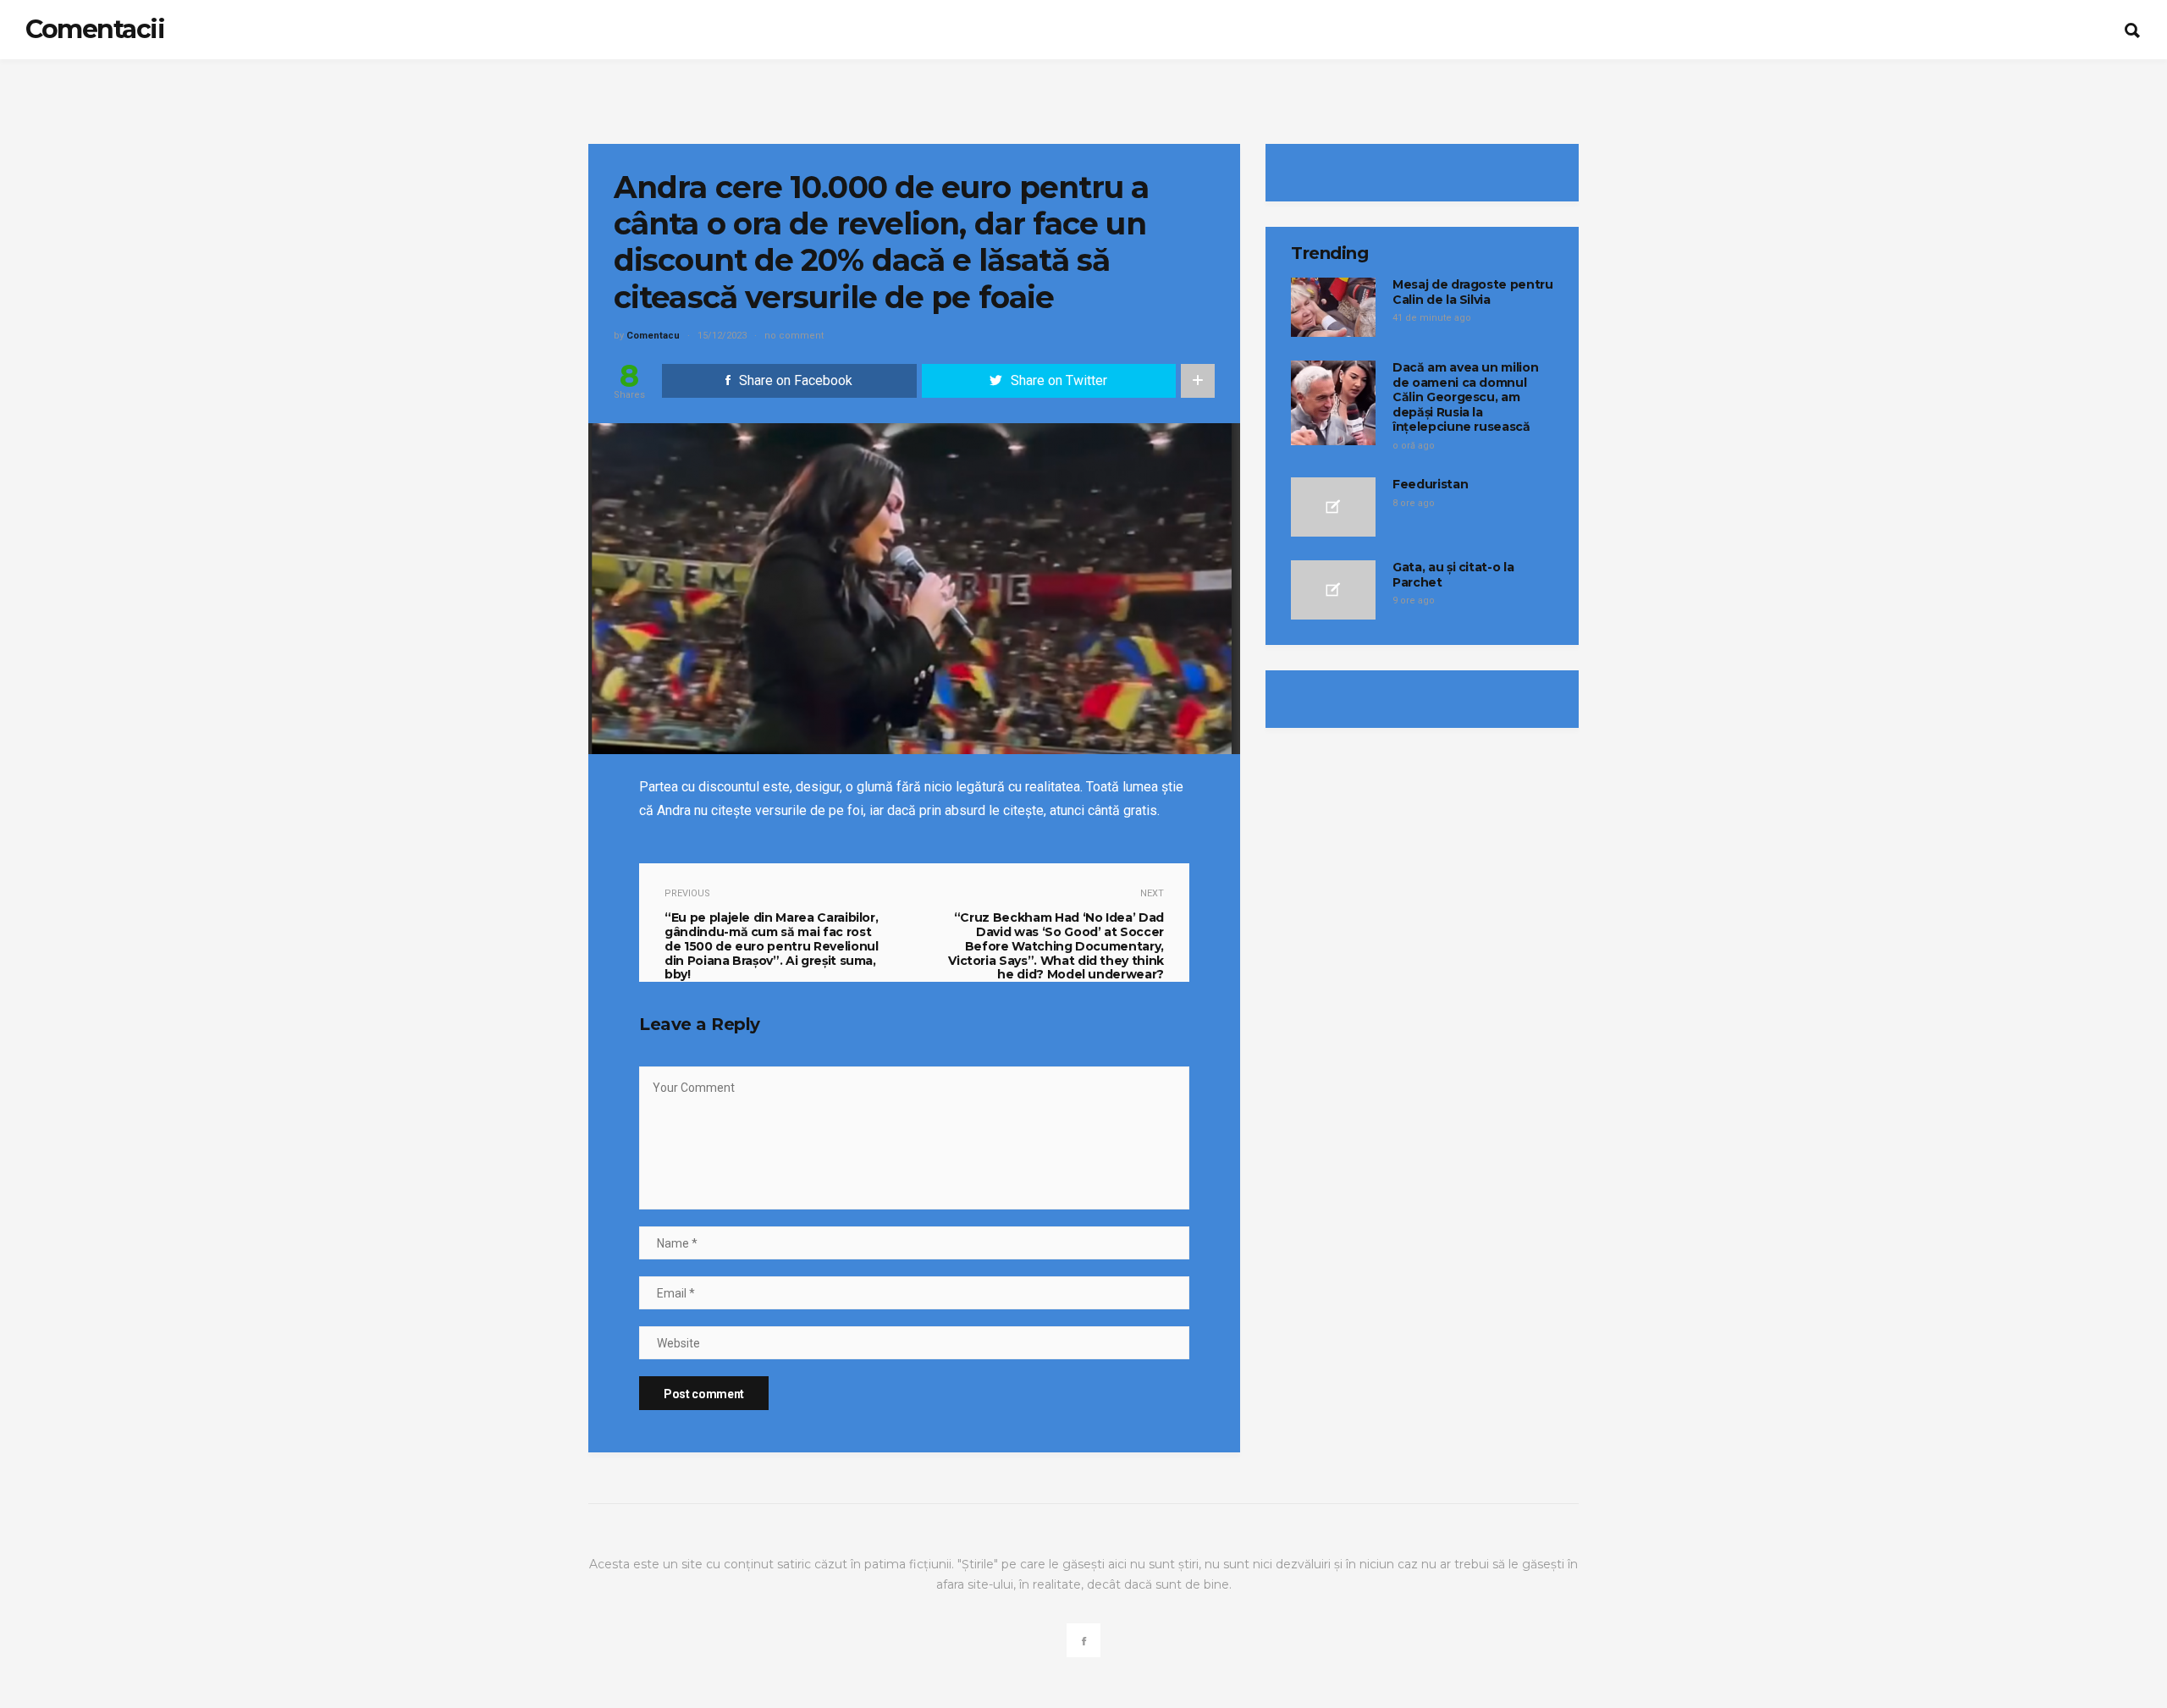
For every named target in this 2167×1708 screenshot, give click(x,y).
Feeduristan (1430, 484)
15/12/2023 (722, 336)
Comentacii (95, 29)
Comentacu (653, 336)
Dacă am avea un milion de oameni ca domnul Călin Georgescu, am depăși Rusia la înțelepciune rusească (1465, 397)
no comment (794, 336)
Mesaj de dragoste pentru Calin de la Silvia (1473, 292)
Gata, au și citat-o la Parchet (1453, 575)
